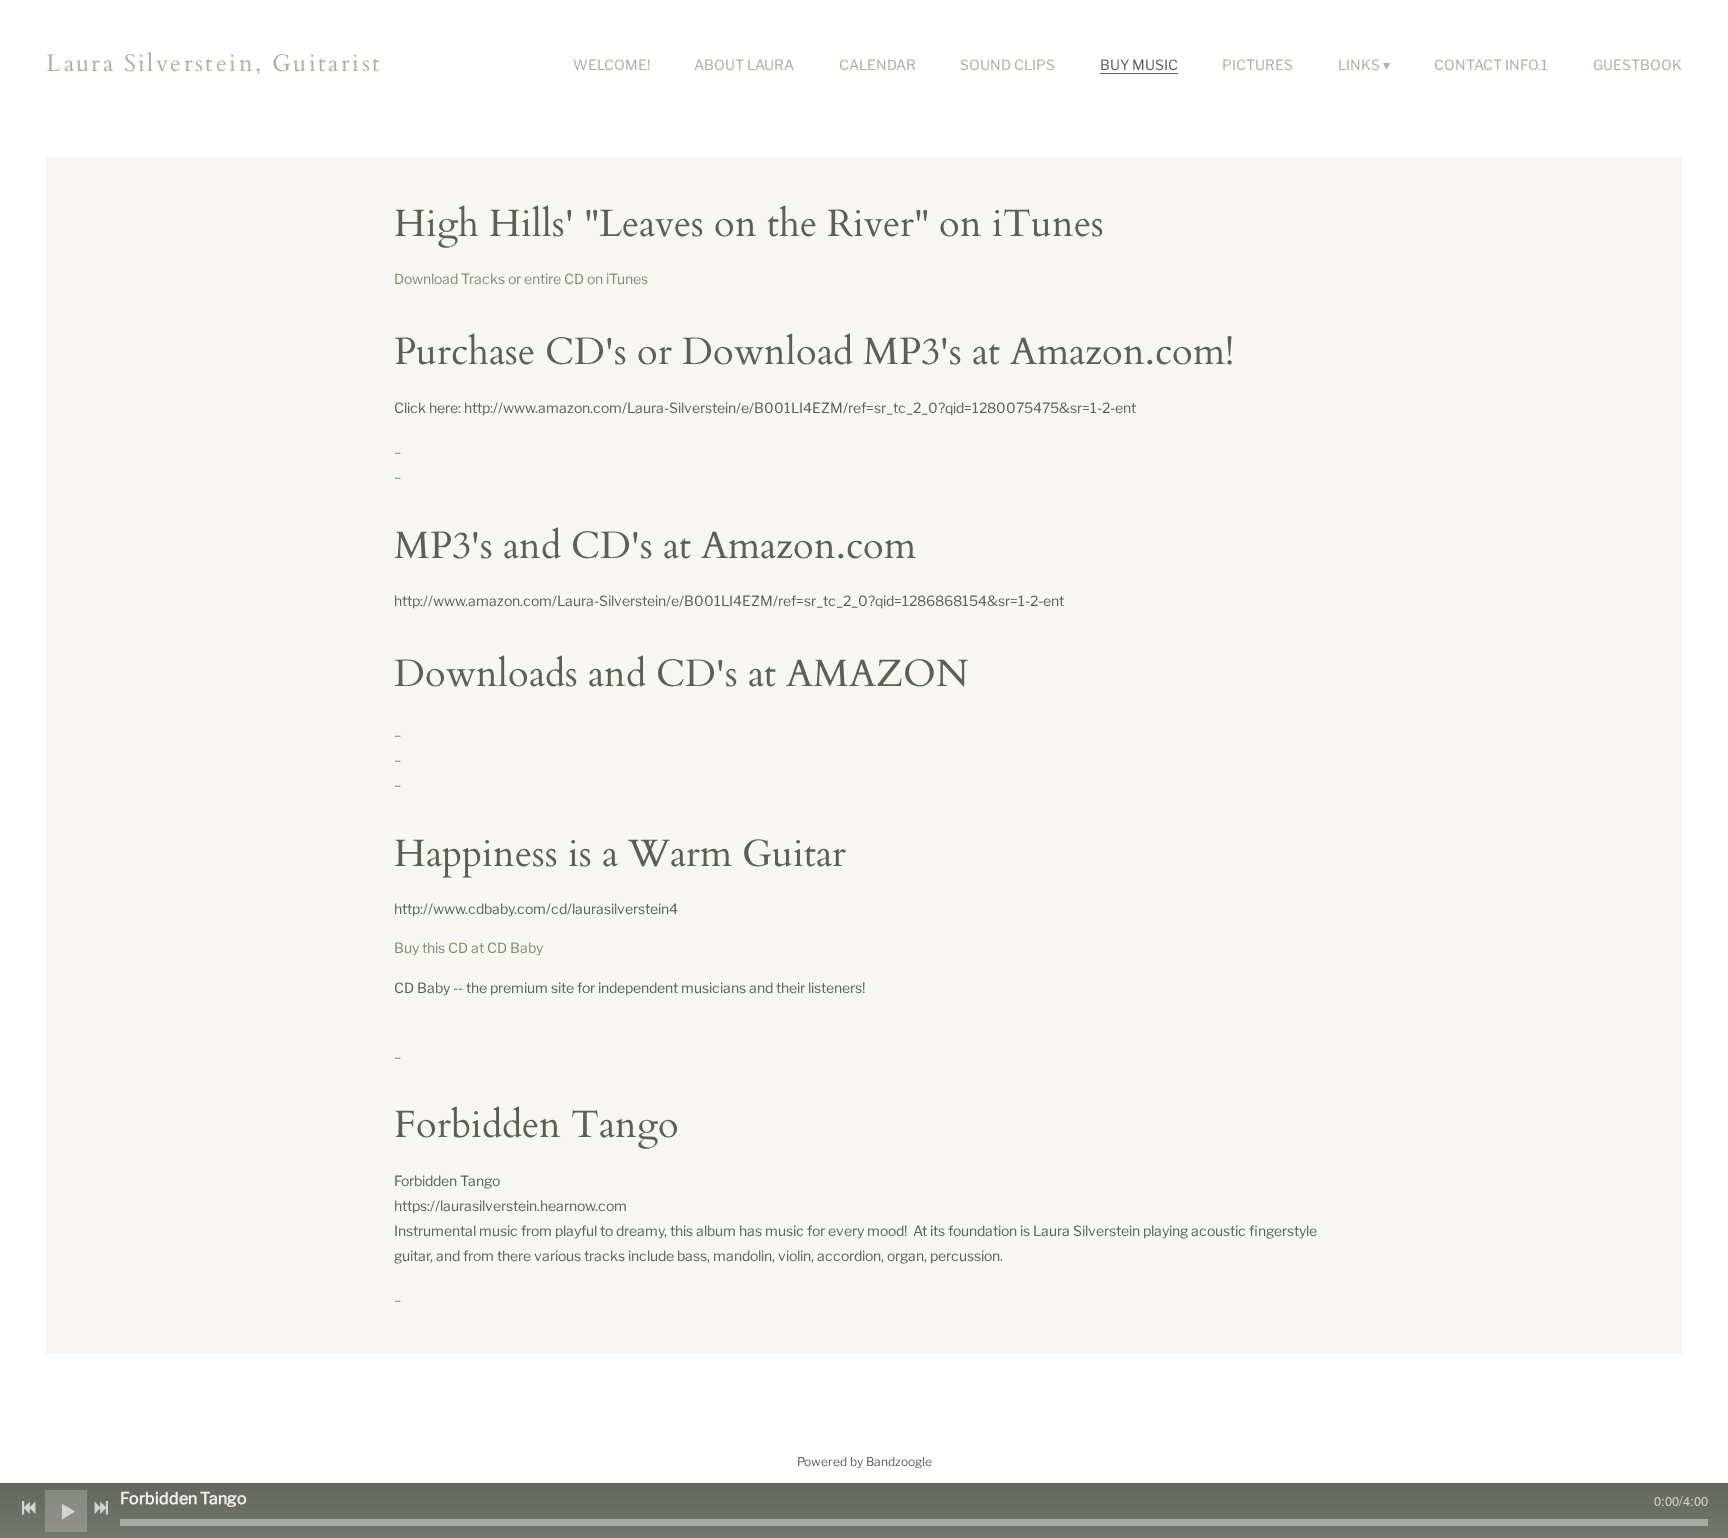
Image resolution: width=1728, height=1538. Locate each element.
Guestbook (1637, 64)
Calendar (877, 64)
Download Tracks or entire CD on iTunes (521, 278)
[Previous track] (29, 1508)
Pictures (1257, 64)
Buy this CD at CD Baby (468, 947)
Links (1359, 64)
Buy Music (1139, 64)
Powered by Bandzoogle (864, 1462)
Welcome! (611, 64)
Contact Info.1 (1491, 64)
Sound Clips (1007, 64)
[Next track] (101, 1508)
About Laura (744, 64)
